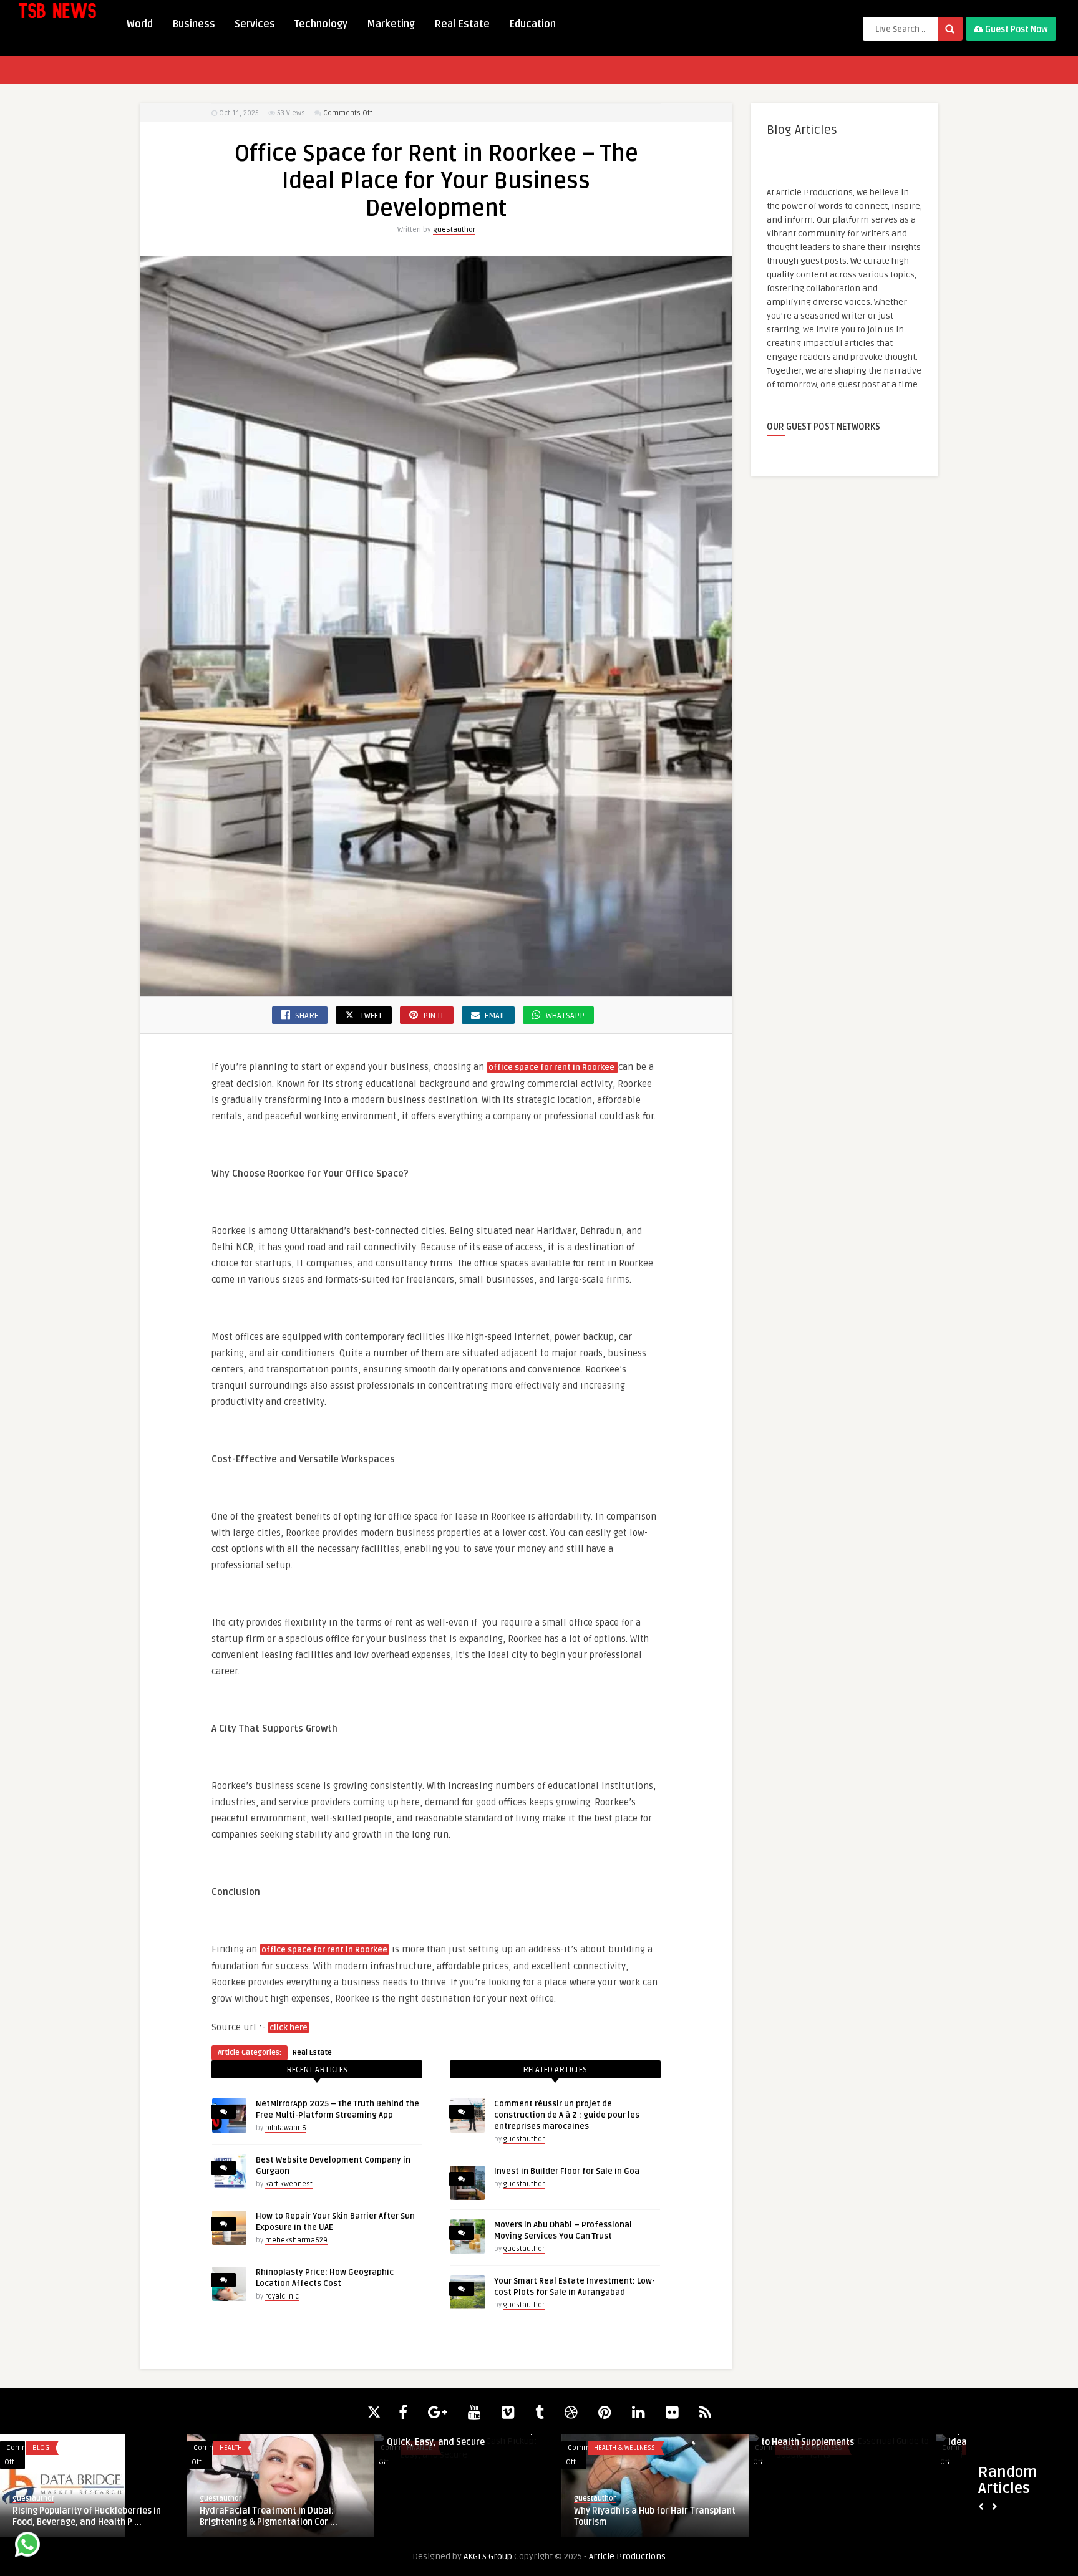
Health (605, 2448)
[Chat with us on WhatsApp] (27, 2546)
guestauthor (454, 230)
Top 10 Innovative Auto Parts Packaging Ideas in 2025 (94, 2437)
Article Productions (627, 2556)
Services (255, 24)
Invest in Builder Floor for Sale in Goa (567, 2171)
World (140, 24)
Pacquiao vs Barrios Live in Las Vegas (463, 2511)
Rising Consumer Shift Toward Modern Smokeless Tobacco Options (839, 2516)
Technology (321, 24)
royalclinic (282, 2296)
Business (194, 24)
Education (532, 24)
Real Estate (462, 24)
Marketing (391, 24)
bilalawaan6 (286, 2128)
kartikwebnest (289, 2184)
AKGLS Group (488, 2556)
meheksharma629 (296, 2240)
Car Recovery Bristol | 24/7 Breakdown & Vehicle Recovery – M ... (278, 2437)
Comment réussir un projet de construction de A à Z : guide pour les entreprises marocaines (567, 2115)
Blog (415, 2448)
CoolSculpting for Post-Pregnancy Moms (643, 2516)
